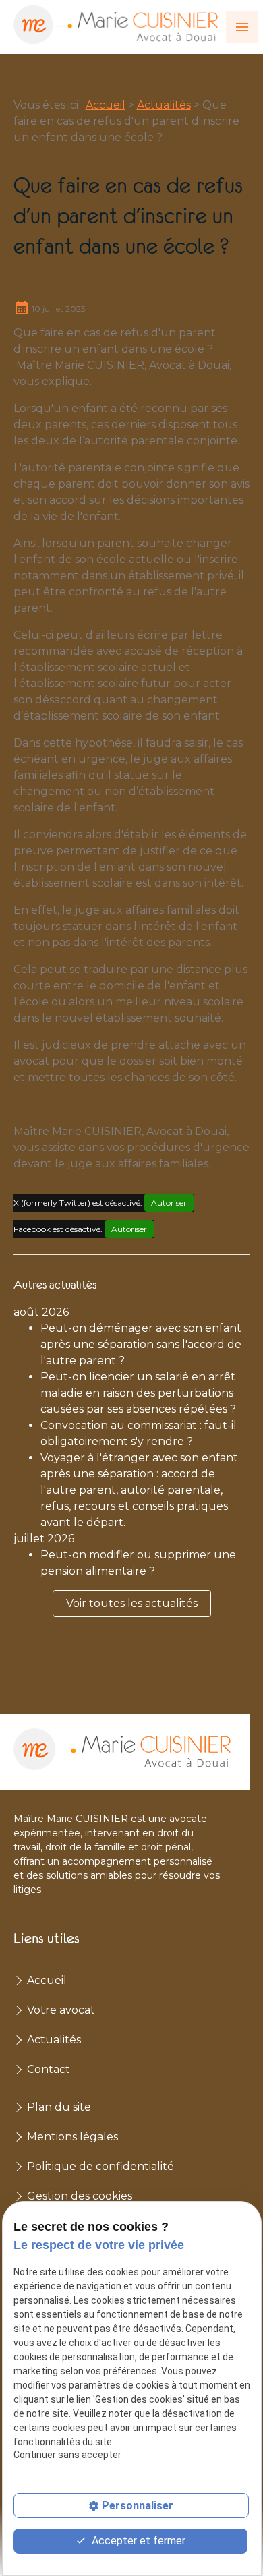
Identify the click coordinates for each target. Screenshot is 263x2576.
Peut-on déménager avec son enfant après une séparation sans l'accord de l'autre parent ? (141, 1344)
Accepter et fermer (137, 2541)
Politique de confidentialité (100, 2166)
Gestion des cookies (80, 2196)
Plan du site (59, 2107)
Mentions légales (72, 2137)
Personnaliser (138, 2506)
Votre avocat (61, 2010)
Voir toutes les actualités (132, 1603)
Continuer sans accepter (67, 2455)
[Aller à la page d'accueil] (116, 25)
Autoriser (169, 1203)
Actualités (164, 105)
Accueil (106, 105)
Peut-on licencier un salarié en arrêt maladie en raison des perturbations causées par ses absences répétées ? (138, 1393)
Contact (49, 2069)
